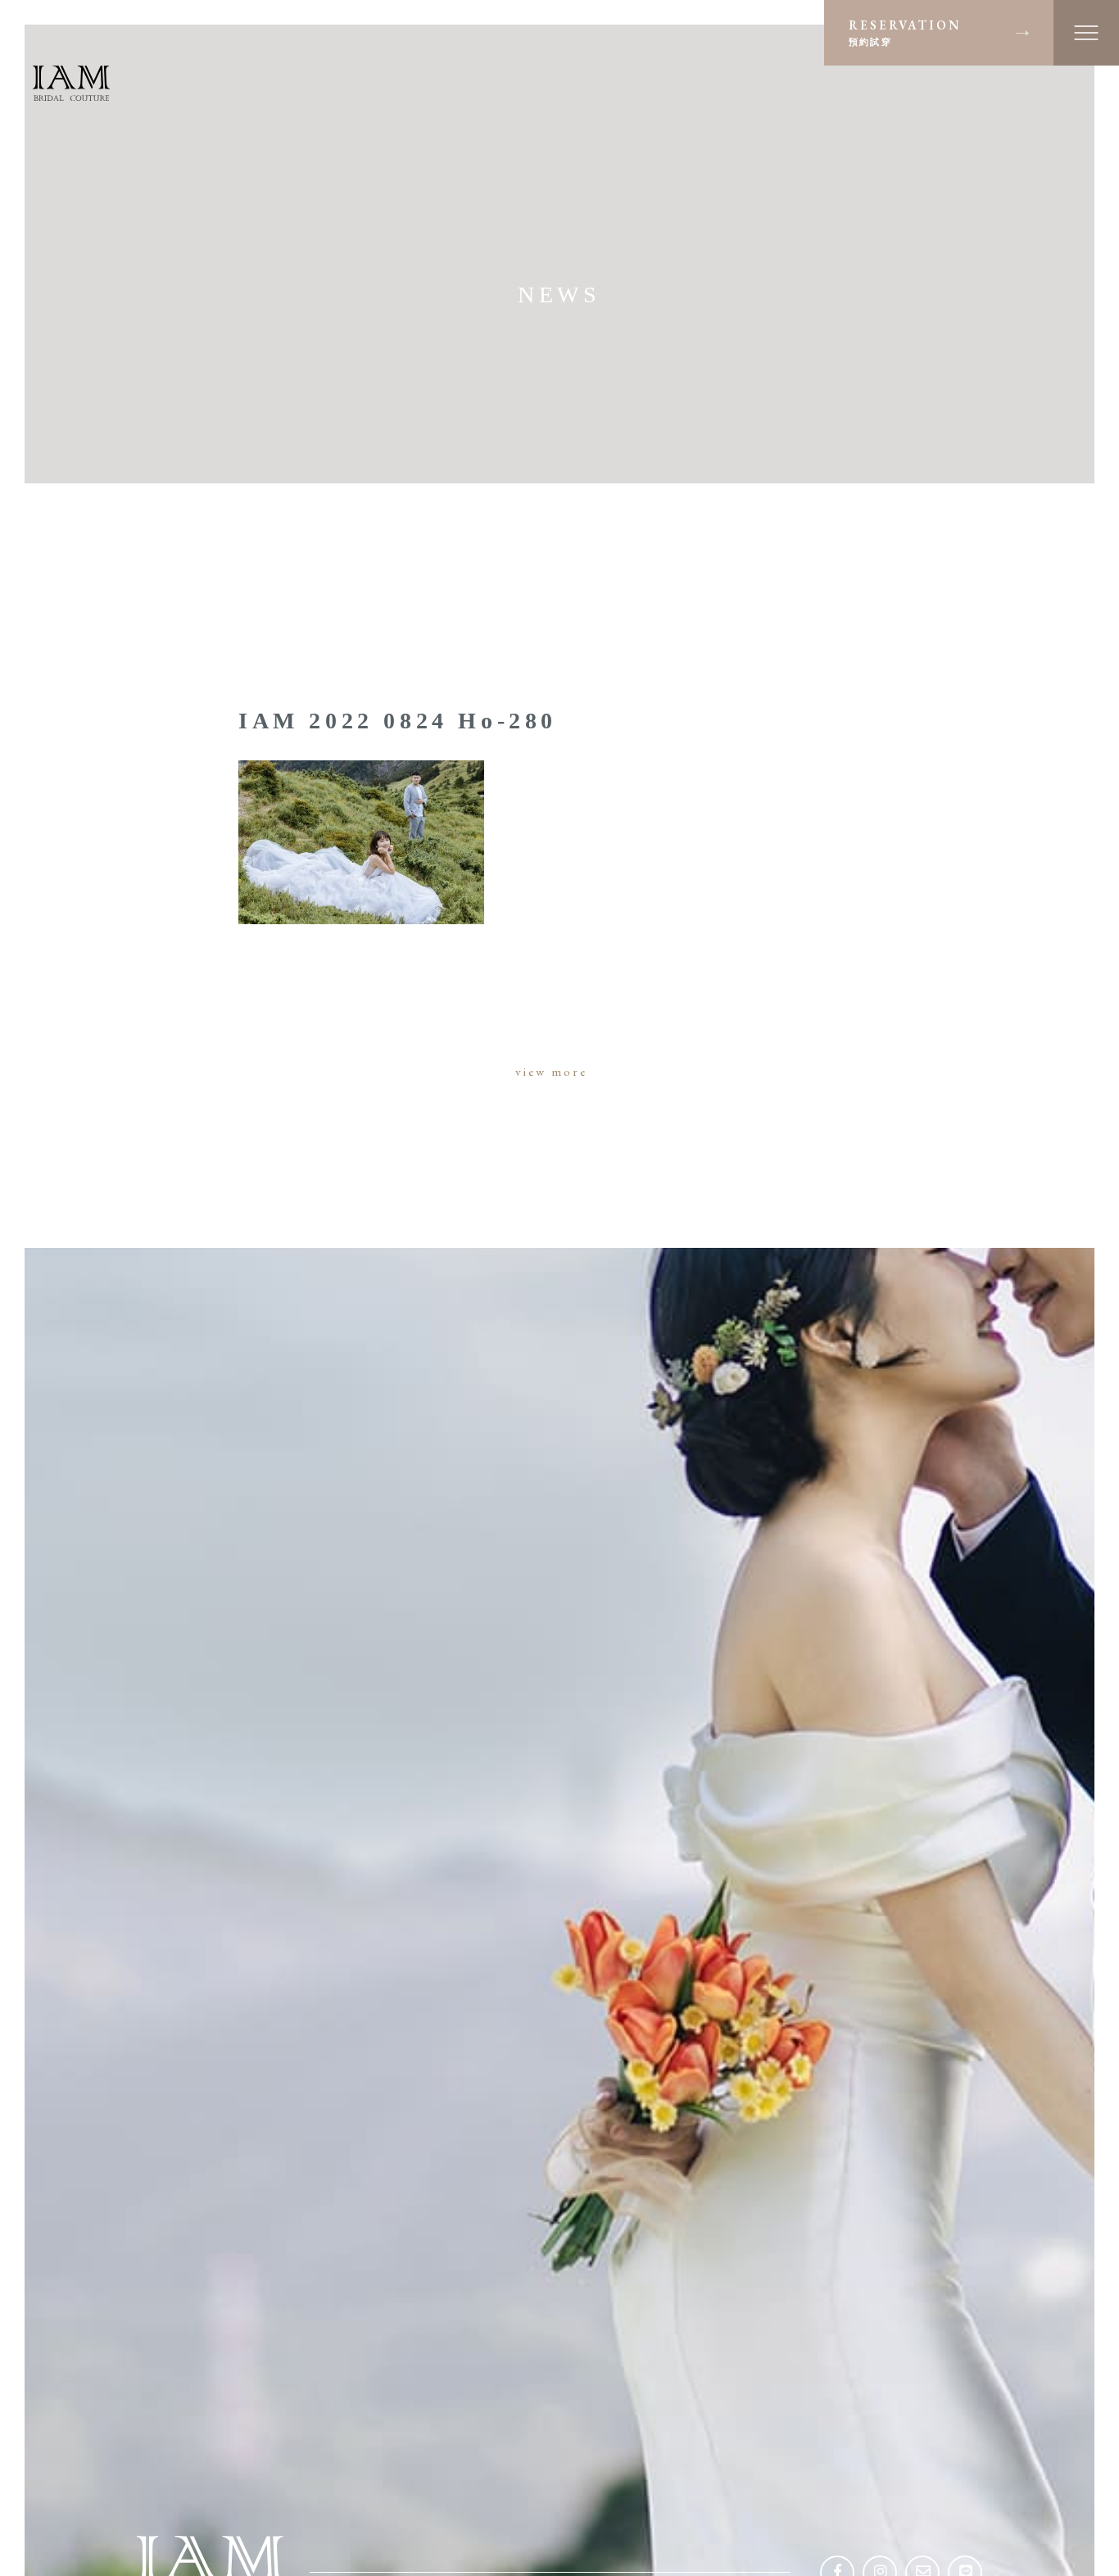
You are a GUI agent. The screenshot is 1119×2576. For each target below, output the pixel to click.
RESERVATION (905, 32)
